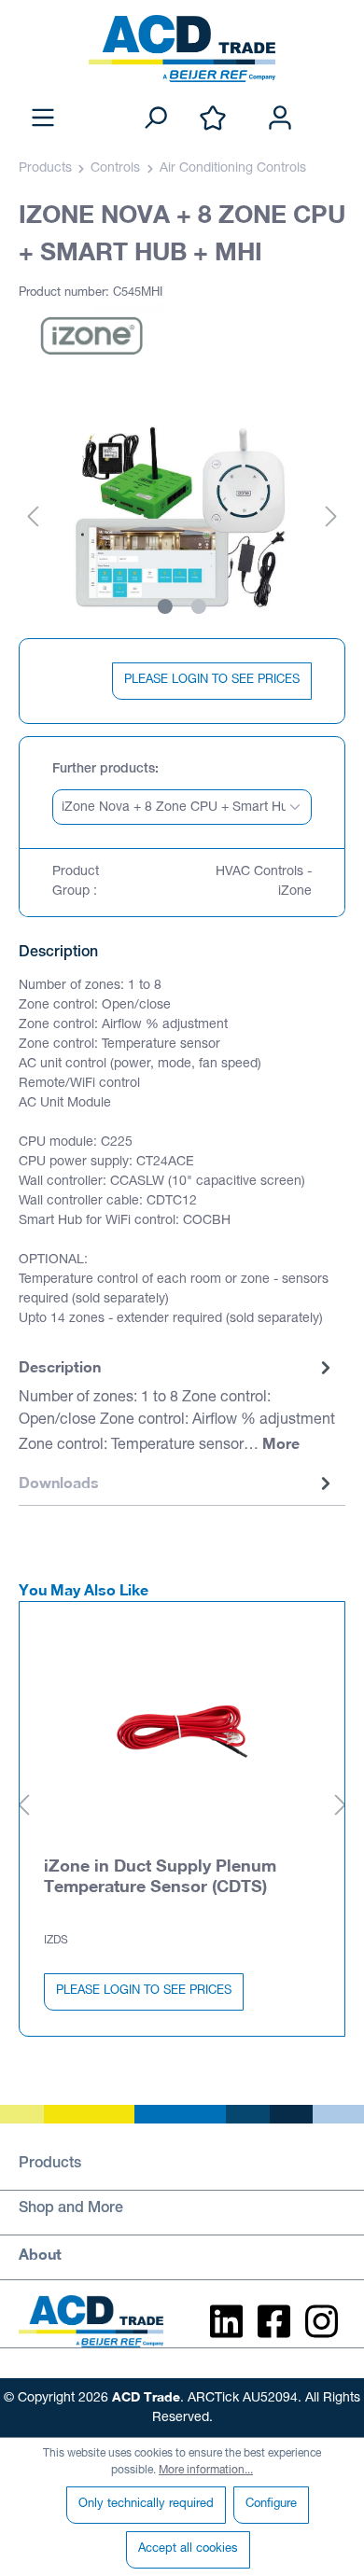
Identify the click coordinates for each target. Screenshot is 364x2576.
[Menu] (43, 119)
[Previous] (33, 518)
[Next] (331, 518)
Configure (271, 2505)
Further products (104, 770)
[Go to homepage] (182, 49)
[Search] (155, 119)
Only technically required (146, 2505)
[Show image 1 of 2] (165, 606)
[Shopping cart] (334, 99)
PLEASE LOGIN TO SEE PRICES (212, 681)
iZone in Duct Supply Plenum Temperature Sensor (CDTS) (160, 1875)
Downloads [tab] (59, 1482)
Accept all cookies (188, 2549)
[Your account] (280, 119)
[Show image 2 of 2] (199, 606)
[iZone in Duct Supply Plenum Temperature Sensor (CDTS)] (182, 1723)
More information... (206, 2471)
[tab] (177, 1407)
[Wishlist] (213, 119)
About (40, 2254)
